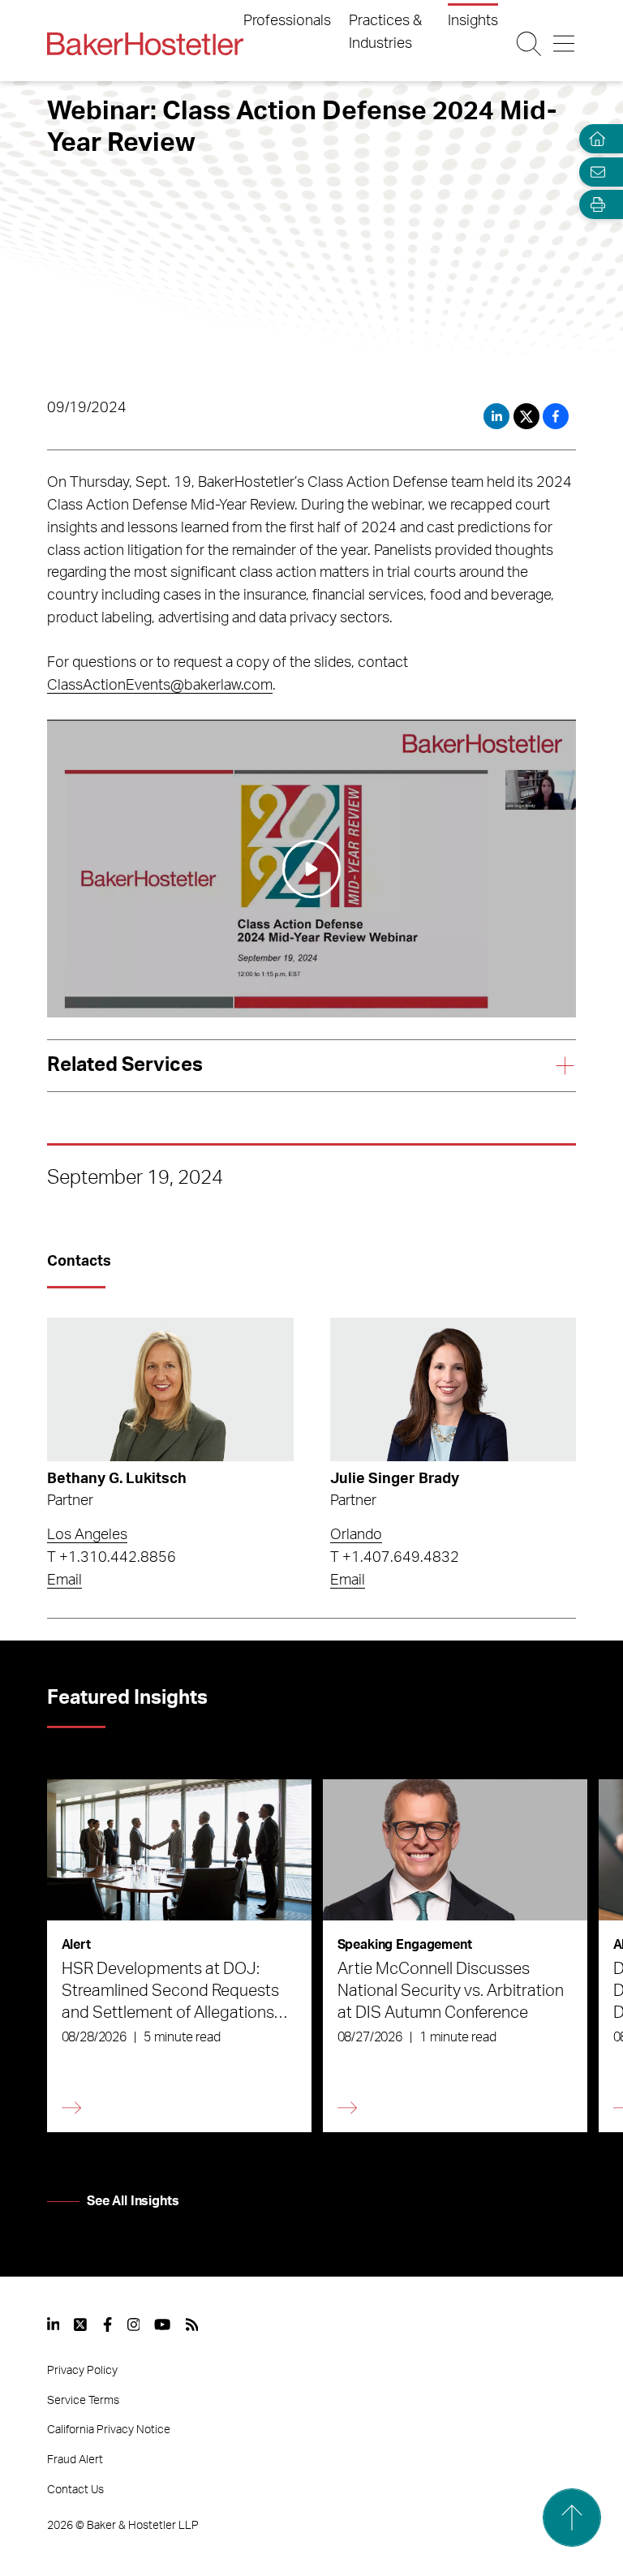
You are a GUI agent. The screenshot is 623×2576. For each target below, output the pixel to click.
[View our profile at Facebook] (107, 2324)
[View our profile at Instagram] (134, 2324)
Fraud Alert (75, 2460)
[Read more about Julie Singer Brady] (453, 1389)
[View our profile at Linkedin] (54, 2324)
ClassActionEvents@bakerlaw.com (160, 686)
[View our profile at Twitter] (81, 2324)
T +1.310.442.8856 (112, 1558)
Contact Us (75, 2490)
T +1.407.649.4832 (395, 1558)
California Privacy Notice (109, 2430)
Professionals (287, 21)
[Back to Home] (145, 44)
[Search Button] (529, 44)
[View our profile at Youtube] (162, 2324)
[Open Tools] (594, 205)
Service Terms (83, 2401)
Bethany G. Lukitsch (117, 1479)
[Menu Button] (564, 44)
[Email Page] (594, 172)
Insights (473, 21)
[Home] (594, 139)
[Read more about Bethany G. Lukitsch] (170, 1389)
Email (64, 1580)
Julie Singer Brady (395, 1479)
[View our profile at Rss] (192, 2324)
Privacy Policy (82, 2371)
